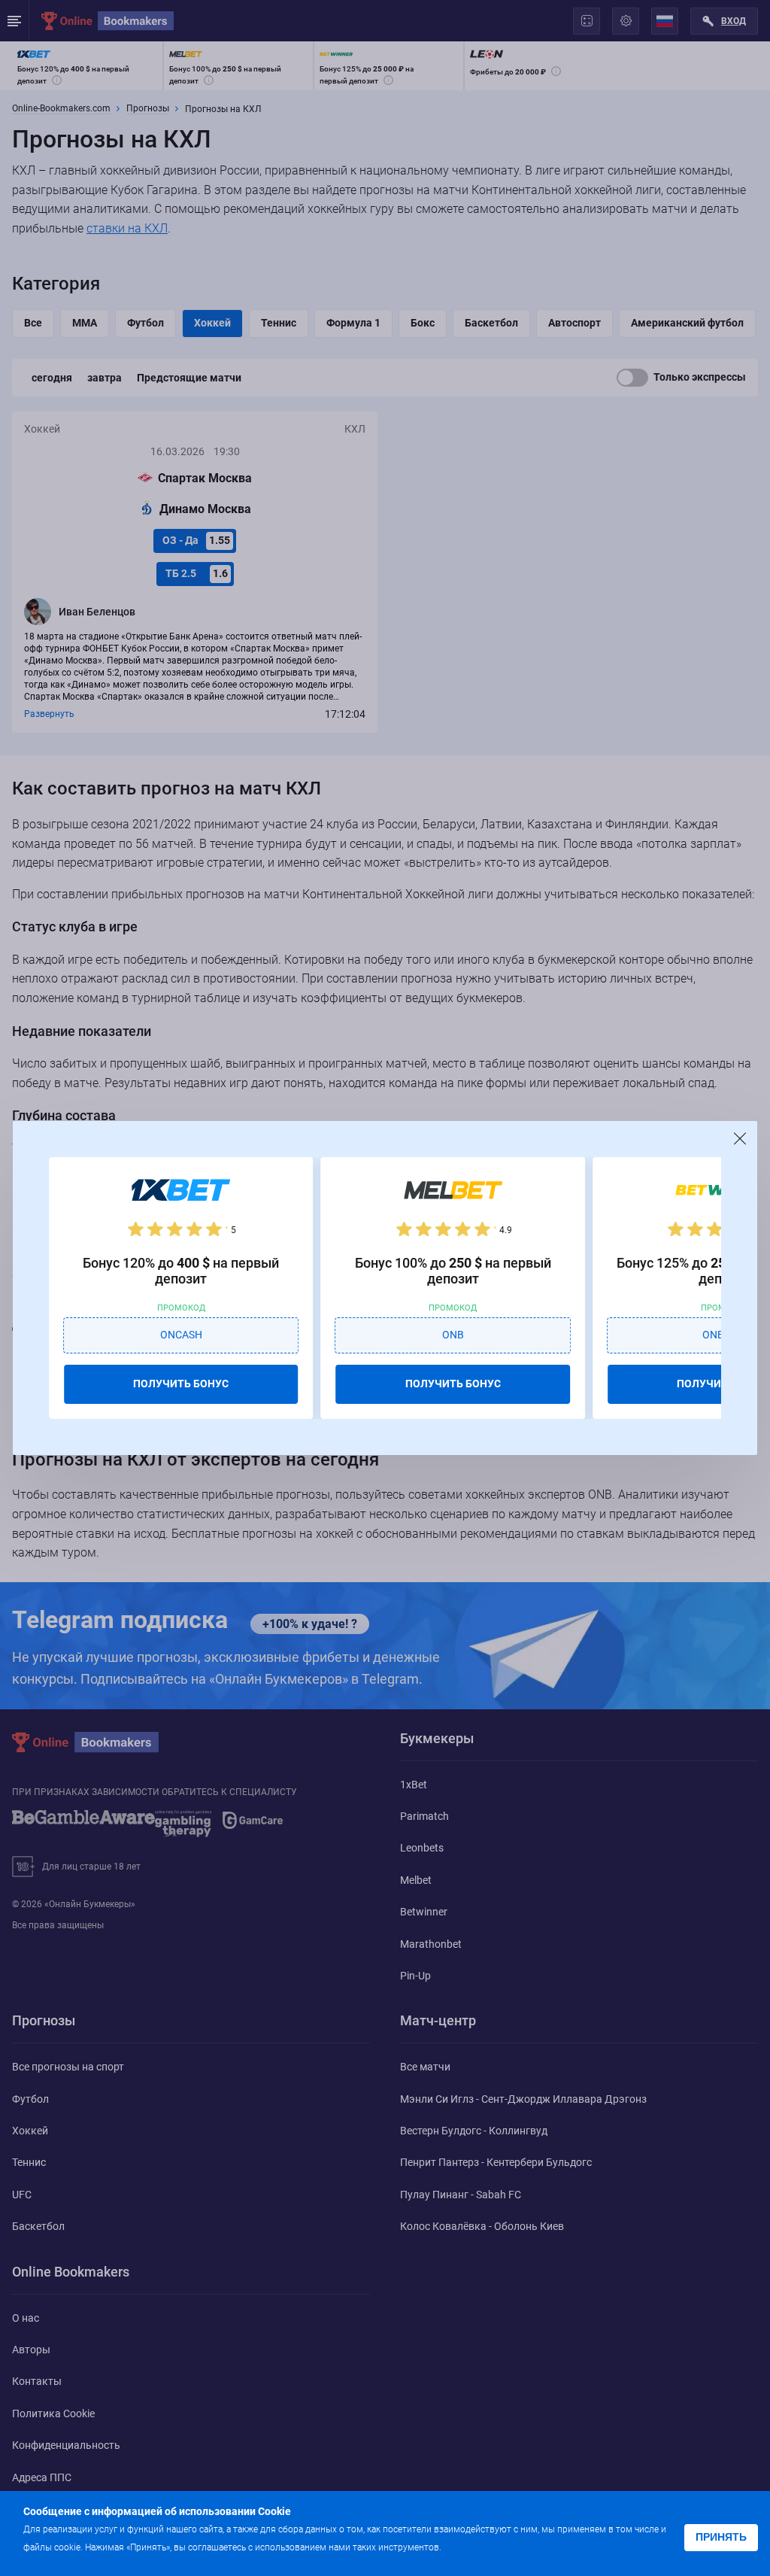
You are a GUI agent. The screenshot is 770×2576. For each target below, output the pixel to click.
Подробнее (474, 2546)
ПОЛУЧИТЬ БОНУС (181, 1384)
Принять (721, 2537)
